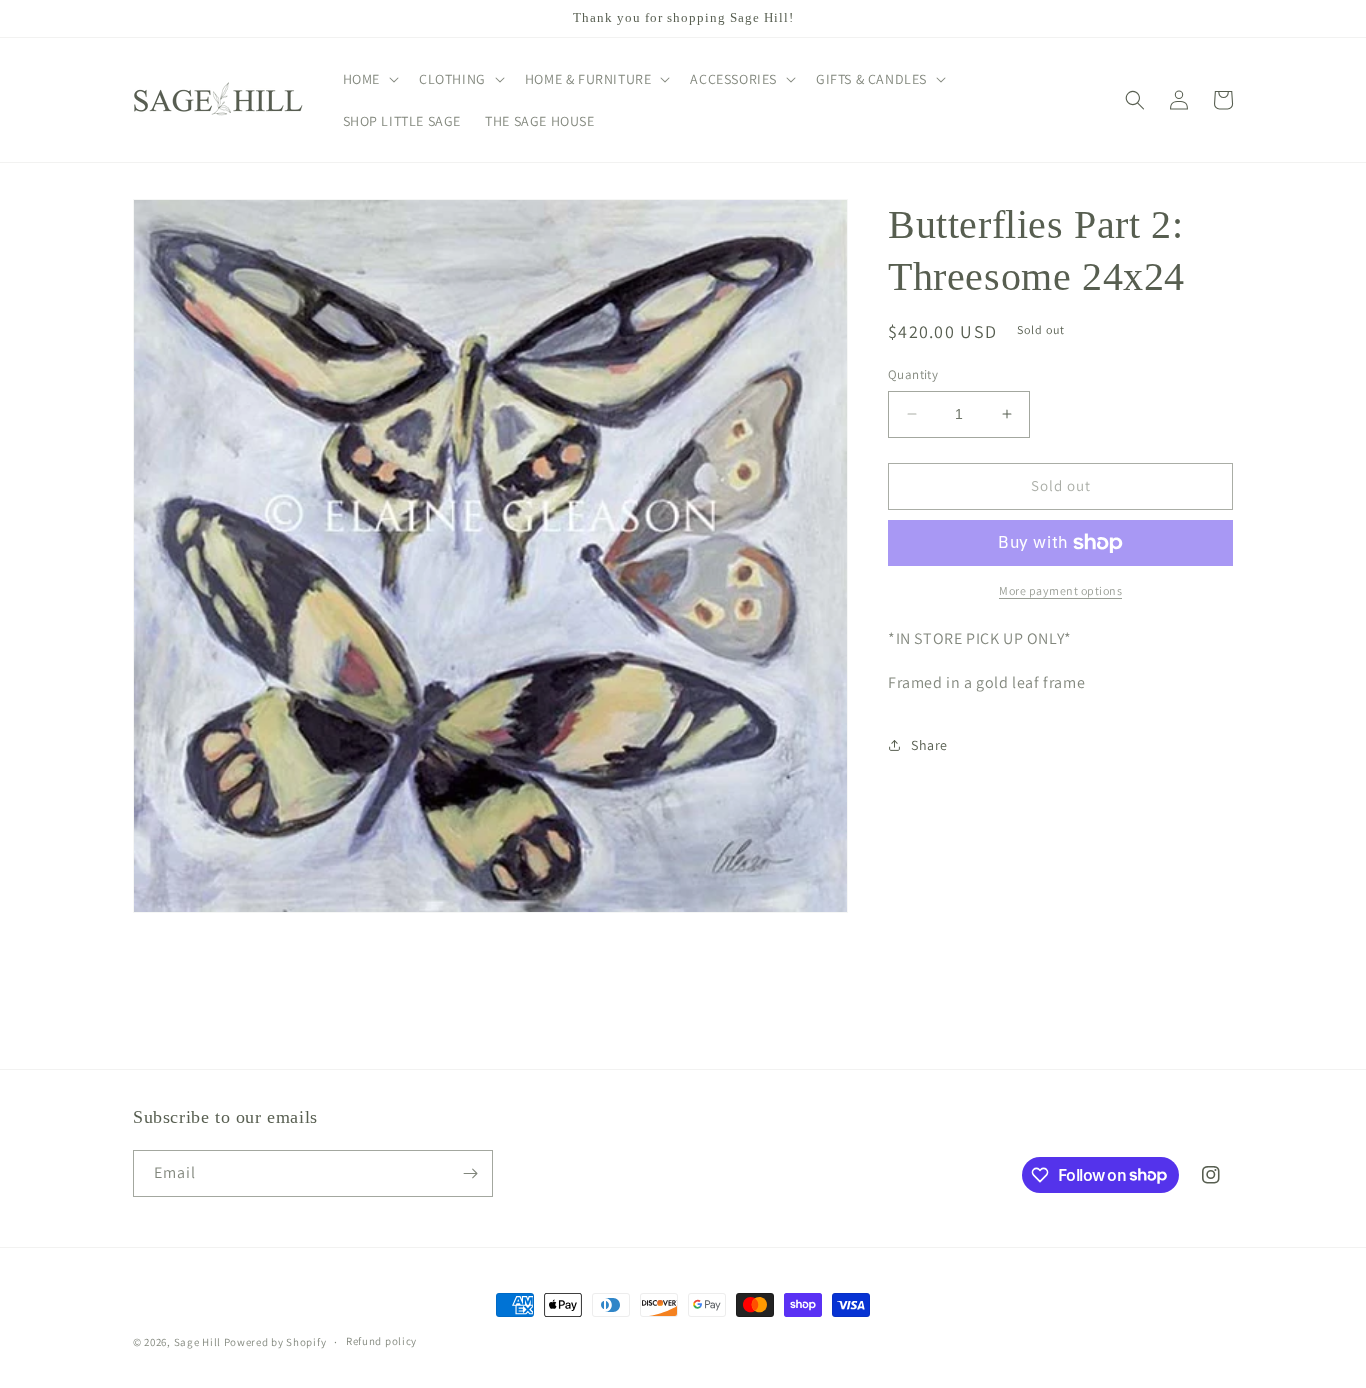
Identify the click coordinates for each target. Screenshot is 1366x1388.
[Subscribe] (470, 1173)
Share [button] (929, 745)
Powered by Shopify (275, 1342)
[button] (369, 79)
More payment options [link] (1060, 590)
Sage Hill (197, 1342)
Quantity (913, 374)
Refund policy (381, 1341)
